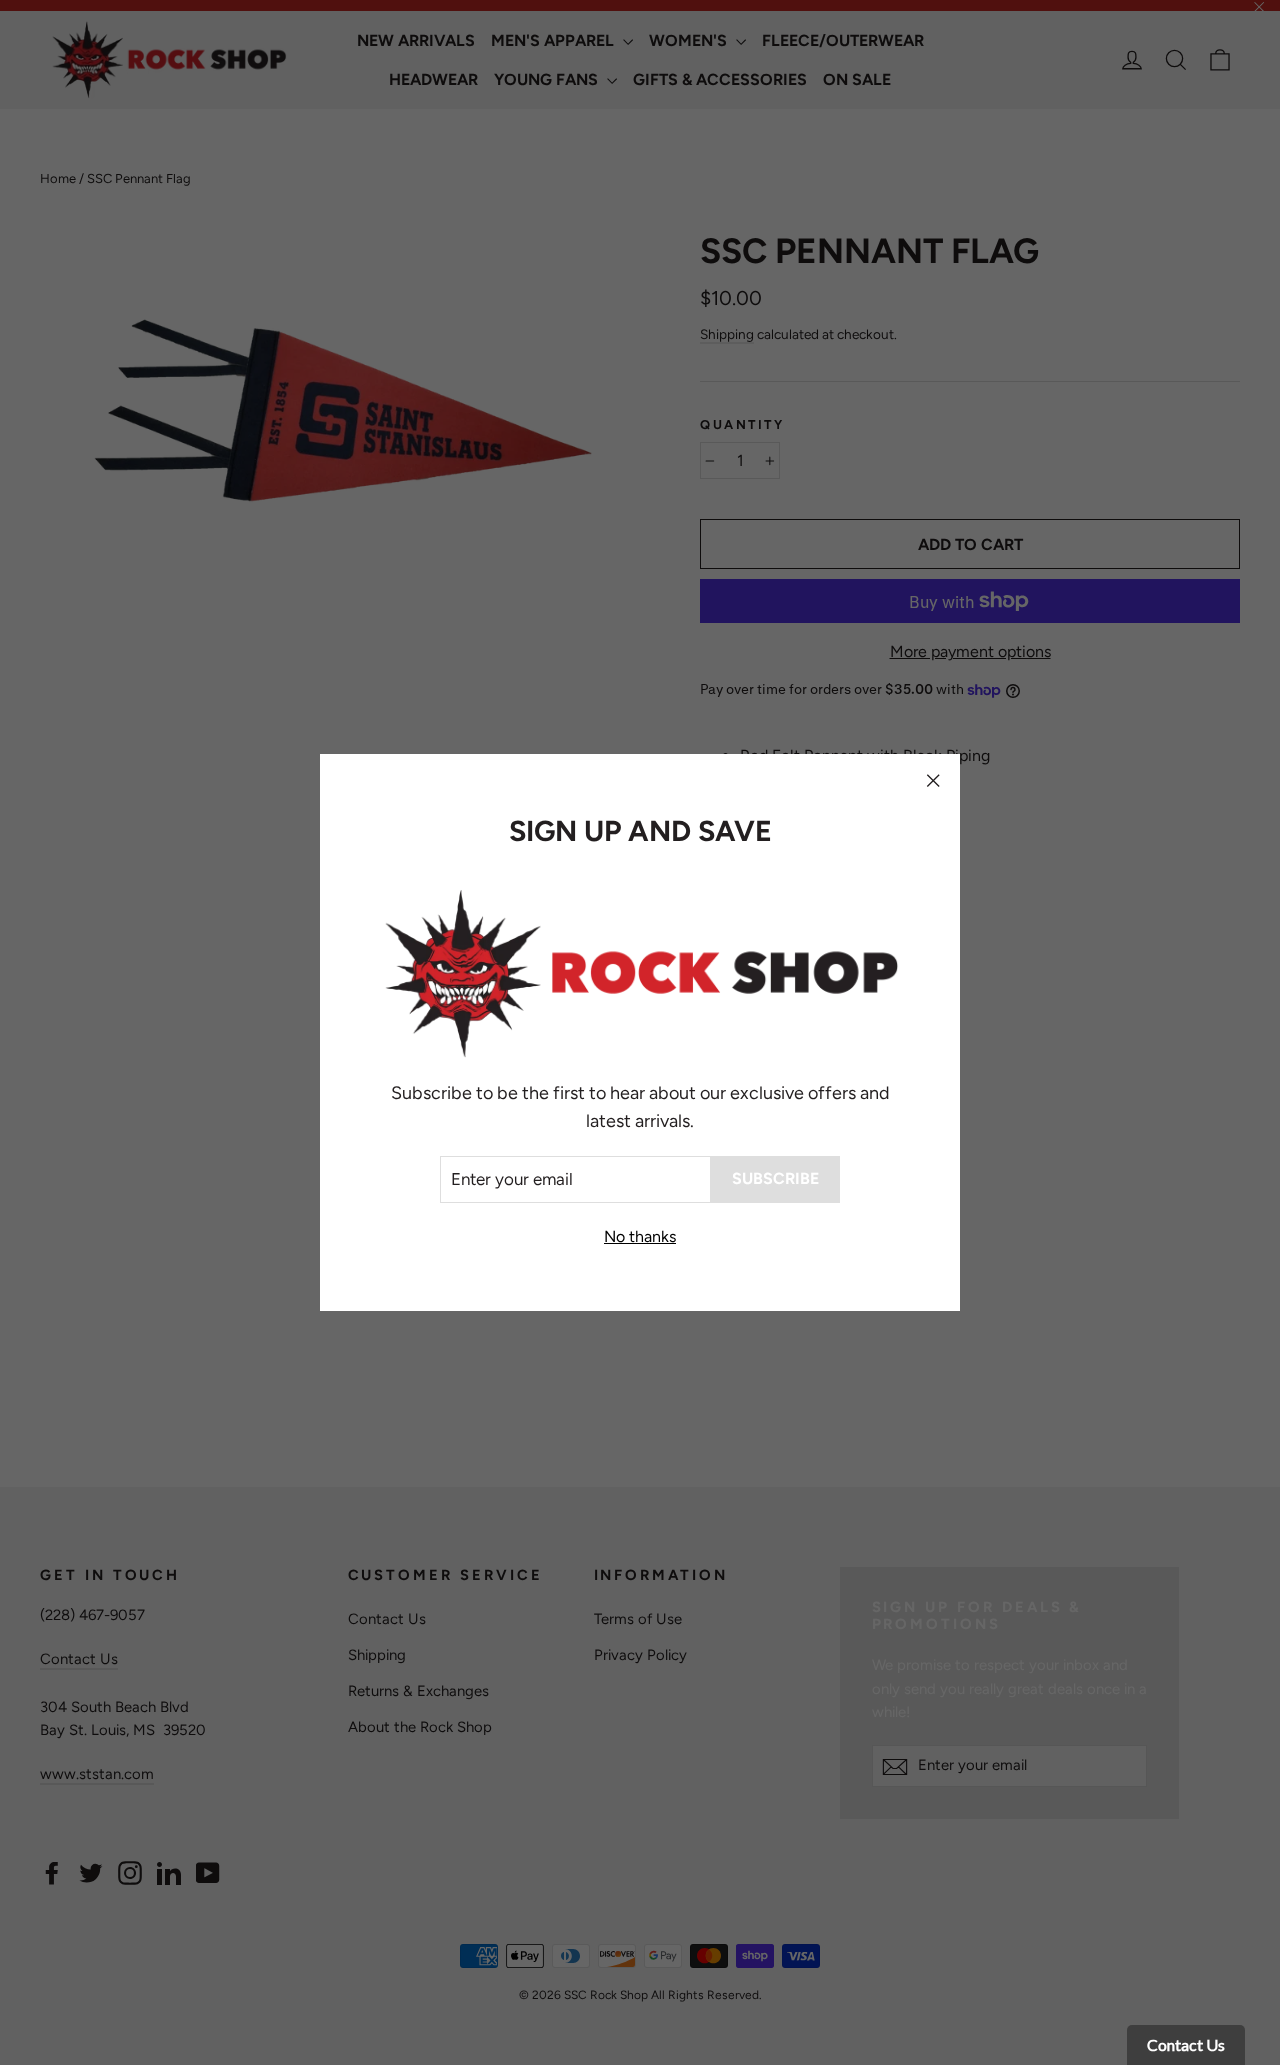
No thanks (640, 1236)
